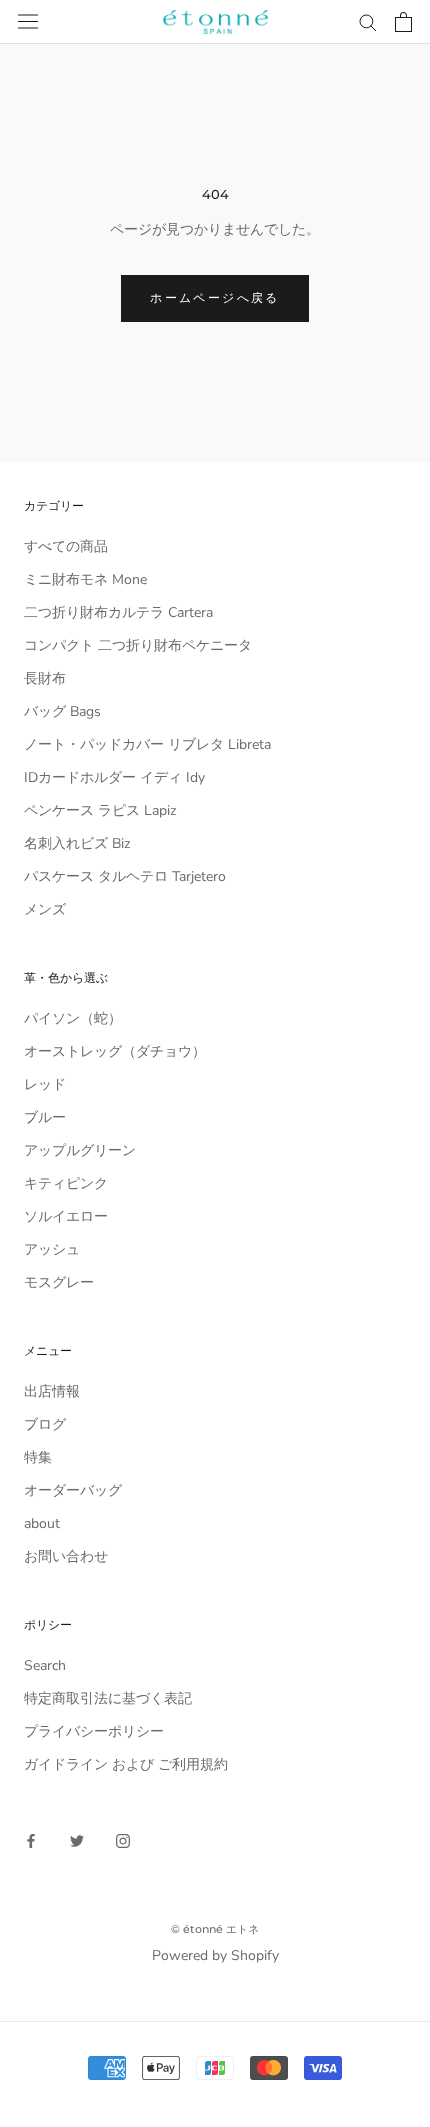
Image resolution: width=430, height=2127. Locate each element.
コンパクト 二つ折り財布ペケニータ (138, 645)
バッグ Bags (62, 711)
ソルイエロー (66, 1216)
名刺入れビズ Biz (77, 843)
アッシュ (52, 1249)
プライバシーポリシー (94, 1731)
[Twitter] (77, 1840)
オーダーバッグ (73, 1490)
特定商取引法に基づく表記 (108, 1698)
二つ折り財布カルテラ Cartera (118, 612)
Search (45, 1665)
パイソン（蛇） (73, 1018)
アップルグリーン (80, 1150)
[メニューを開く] (28, 21)
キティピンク (66, 1183)
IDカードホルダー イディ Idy (114, 777)
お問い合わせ (66, 1556)
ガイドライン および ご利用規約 (126, 1764)
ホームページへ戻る (215, 297)
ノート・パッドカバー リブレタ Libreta (147, 744)
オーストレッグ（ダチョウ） (115, 1051)
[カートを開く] (403, 22)
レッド (45, 1084)
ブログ (45, 1424)
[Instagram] (123, 1840)
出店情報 (52, 1391)
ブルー (45, 1117)
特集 (38, 1457)
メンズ (45, 909)
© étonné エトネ (215, 1929)
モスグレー (59, 1282)
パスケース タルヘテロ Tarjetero (125, 876)
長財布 (45, 678)
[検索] (368, 21)
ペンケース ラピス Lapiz (100, 810)
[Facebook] (31, 1840)
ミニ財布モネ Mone (85, 579)
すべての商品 (66, 546)
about (42, 1523)
